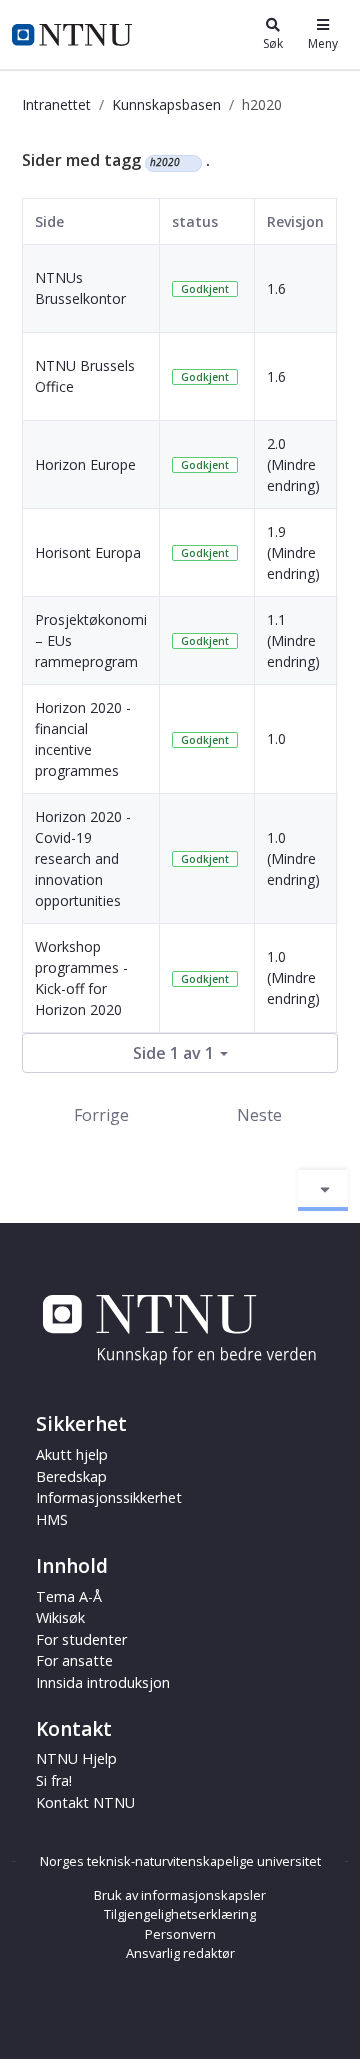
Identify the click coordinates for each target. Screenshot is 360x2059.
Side (49, 221)
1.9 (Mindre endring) (293, 552)
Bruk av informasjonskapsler (180, 1895)
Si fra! (54, 1780)
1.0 (276, 738)
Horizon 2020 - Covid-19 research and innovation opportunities (83, 858)
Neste (259, 1115)
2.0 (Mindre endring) (293, 464)
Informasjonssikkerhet (109, 1497)
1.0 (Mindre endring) (293, 858)
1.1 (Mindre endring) (293, 640)
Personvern (180, 1934)
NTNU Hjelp (76, 1758)
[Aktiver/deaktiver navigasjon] (323, 1190)
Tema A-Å (69, 1596)
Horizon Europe (85, 464)
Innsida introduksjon (103, 1682)
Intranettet (56, 104)
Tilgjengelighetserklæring (180, 1914)
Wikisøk (60, 1617)
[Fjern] (188, 163)
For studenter (81, 1639)
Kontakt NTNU (85, 1802)
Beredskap (71, 1476)
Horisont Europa (88, 552)
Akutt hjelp (72, 1454)
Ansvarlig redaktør (180, 1953)
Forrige (101, 1115)
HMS (52, 1519)
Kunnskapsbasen (166, 104)
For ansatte (74, 1660)
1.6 (276, 288)
